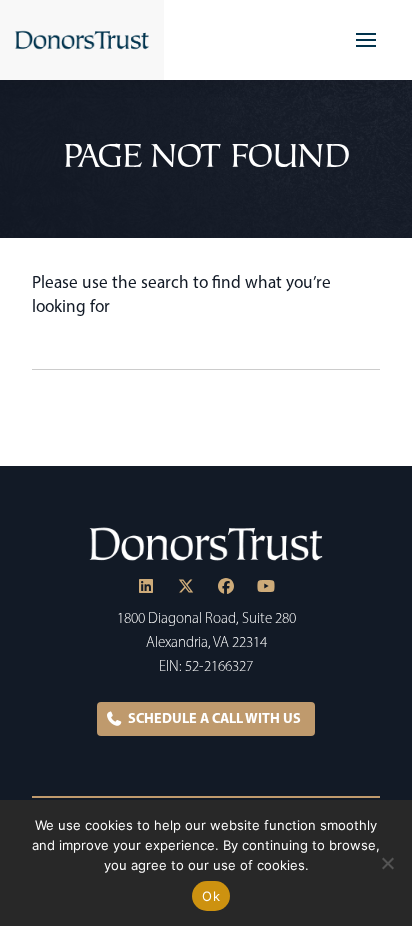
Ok (211, 896)
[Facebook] (226, 586)
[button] (366, 40)
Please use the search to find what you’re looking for (181, 294)
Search (364, 350)
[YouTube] (266, 586)
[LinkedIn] (146, 586)
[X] (186, 586)
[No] (387, 863)
